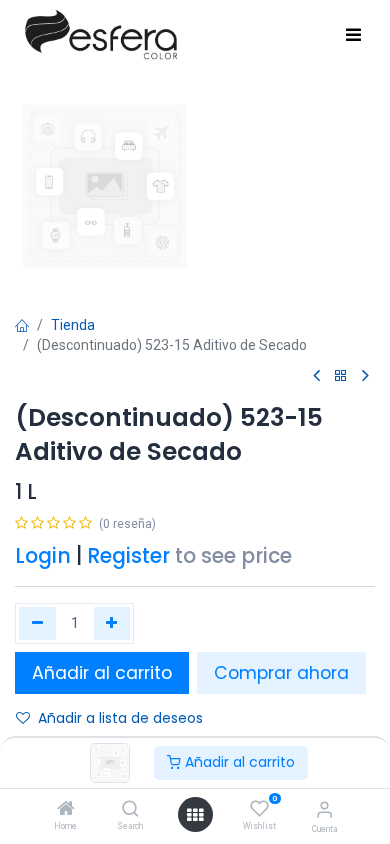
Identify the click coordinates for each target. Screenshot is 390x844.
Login (43, 556)
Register (128, 556)
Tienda (73, 325)
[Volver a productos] (341, 376)
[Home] (66, 810)
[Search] (130, 810)
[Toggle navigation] (353, 36)
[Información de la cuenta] (324, 809)
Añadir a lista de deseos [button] (120, 718)
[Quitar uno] (37, 623)
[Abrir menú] (195, 815)
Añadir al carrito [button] (102, 673)
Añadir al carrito (238, 762)
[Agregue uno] (112, 623)
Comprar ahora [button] (281, 673)
